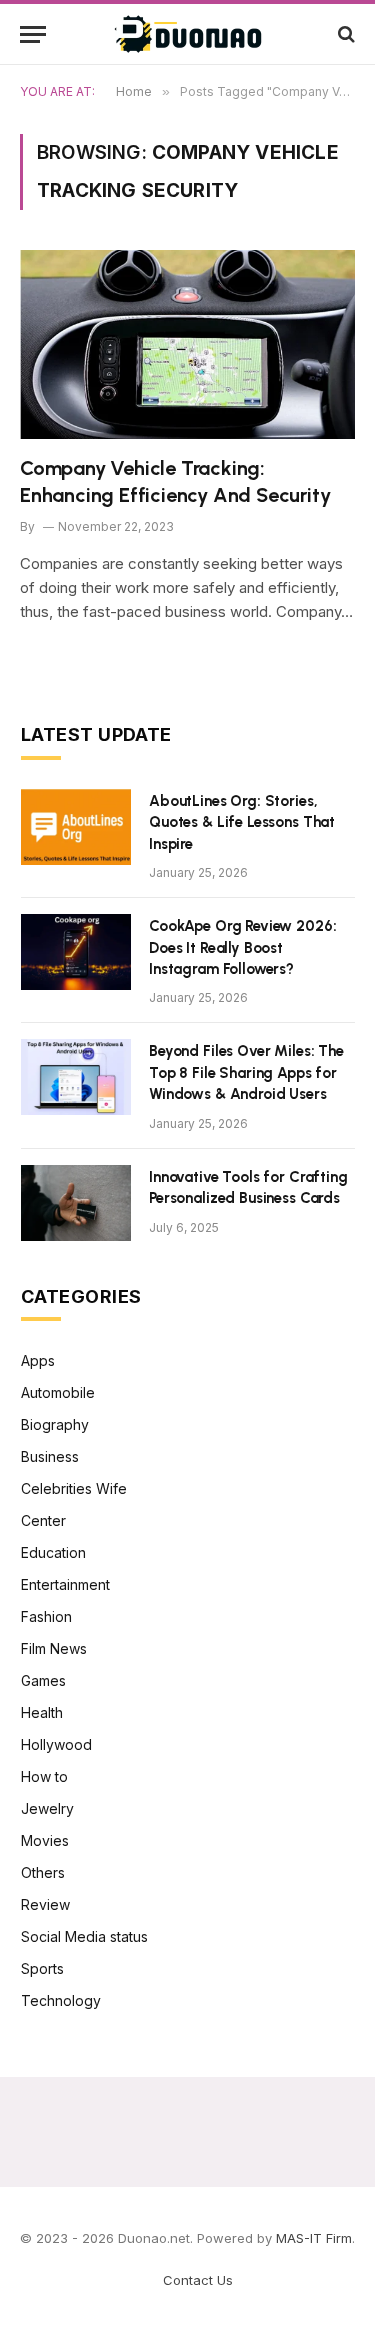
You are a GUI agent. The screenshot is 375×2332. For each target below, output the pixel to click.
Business (50, 1456)
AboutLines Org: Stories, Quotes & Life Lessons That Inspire (242, 822)
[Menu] (33, 34)
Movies (45, 1840)
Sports (42, 1968)
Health (42, 1712)
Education (53, 1552)
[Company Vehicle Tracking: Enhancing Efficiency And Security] (187, 344)
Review (45, 1904)
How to (44, 1776)
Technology (61, 2000)
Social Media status (84, 1936)
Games (43, 1680)
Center (43, 1520)
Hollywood (56, 1744)
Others (43, 1872)
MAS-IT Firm (314, 2238)
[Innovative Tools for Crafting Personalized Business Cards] (76, 1203)
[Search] (344, 34)
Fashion (46, 1616)
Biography (55, 1424)
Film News (54, 1648)
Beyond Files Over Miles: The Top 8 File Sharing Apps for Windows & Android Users (246, 1072)
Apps (38, 1360)
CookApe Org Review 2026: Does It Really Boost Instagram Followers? (242, 947)
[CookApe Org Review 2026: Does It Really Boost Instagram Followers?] (76, 952)
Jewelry (47, 1808)
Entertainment (65, 1584)
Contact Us (198, 2280)
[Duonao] (188, 34)
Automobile (58, 1392)
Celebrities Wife (74, 1488)
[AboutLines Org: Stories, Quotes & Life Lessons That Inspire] (76, 827)
